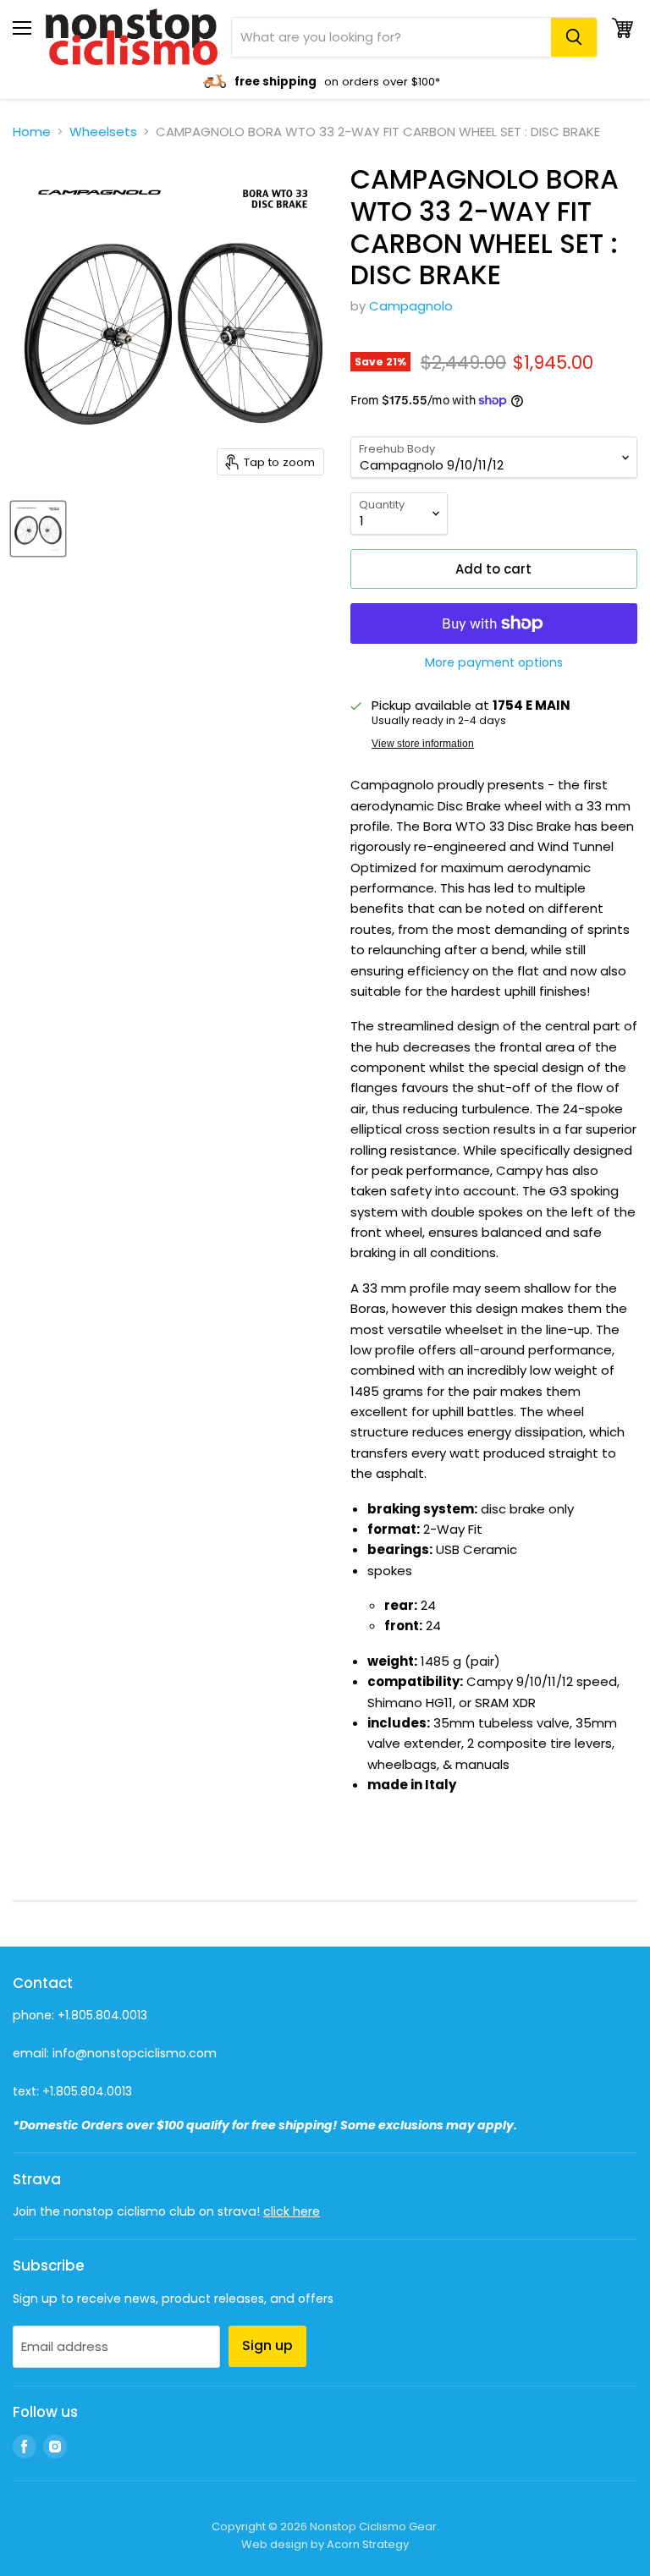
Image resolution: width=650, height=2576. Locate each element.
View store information (423, 744)
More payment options (494, 662)
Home (32, 132)
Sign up (267, 2345)
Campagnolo (411, 306)
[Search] (574, 37)
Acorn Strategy (368, 2544)
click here (292, 2211)
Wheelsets (103, 132)
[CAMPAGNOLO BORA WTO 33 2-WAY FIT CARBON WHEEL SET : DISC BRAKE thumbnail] (38, 529)
